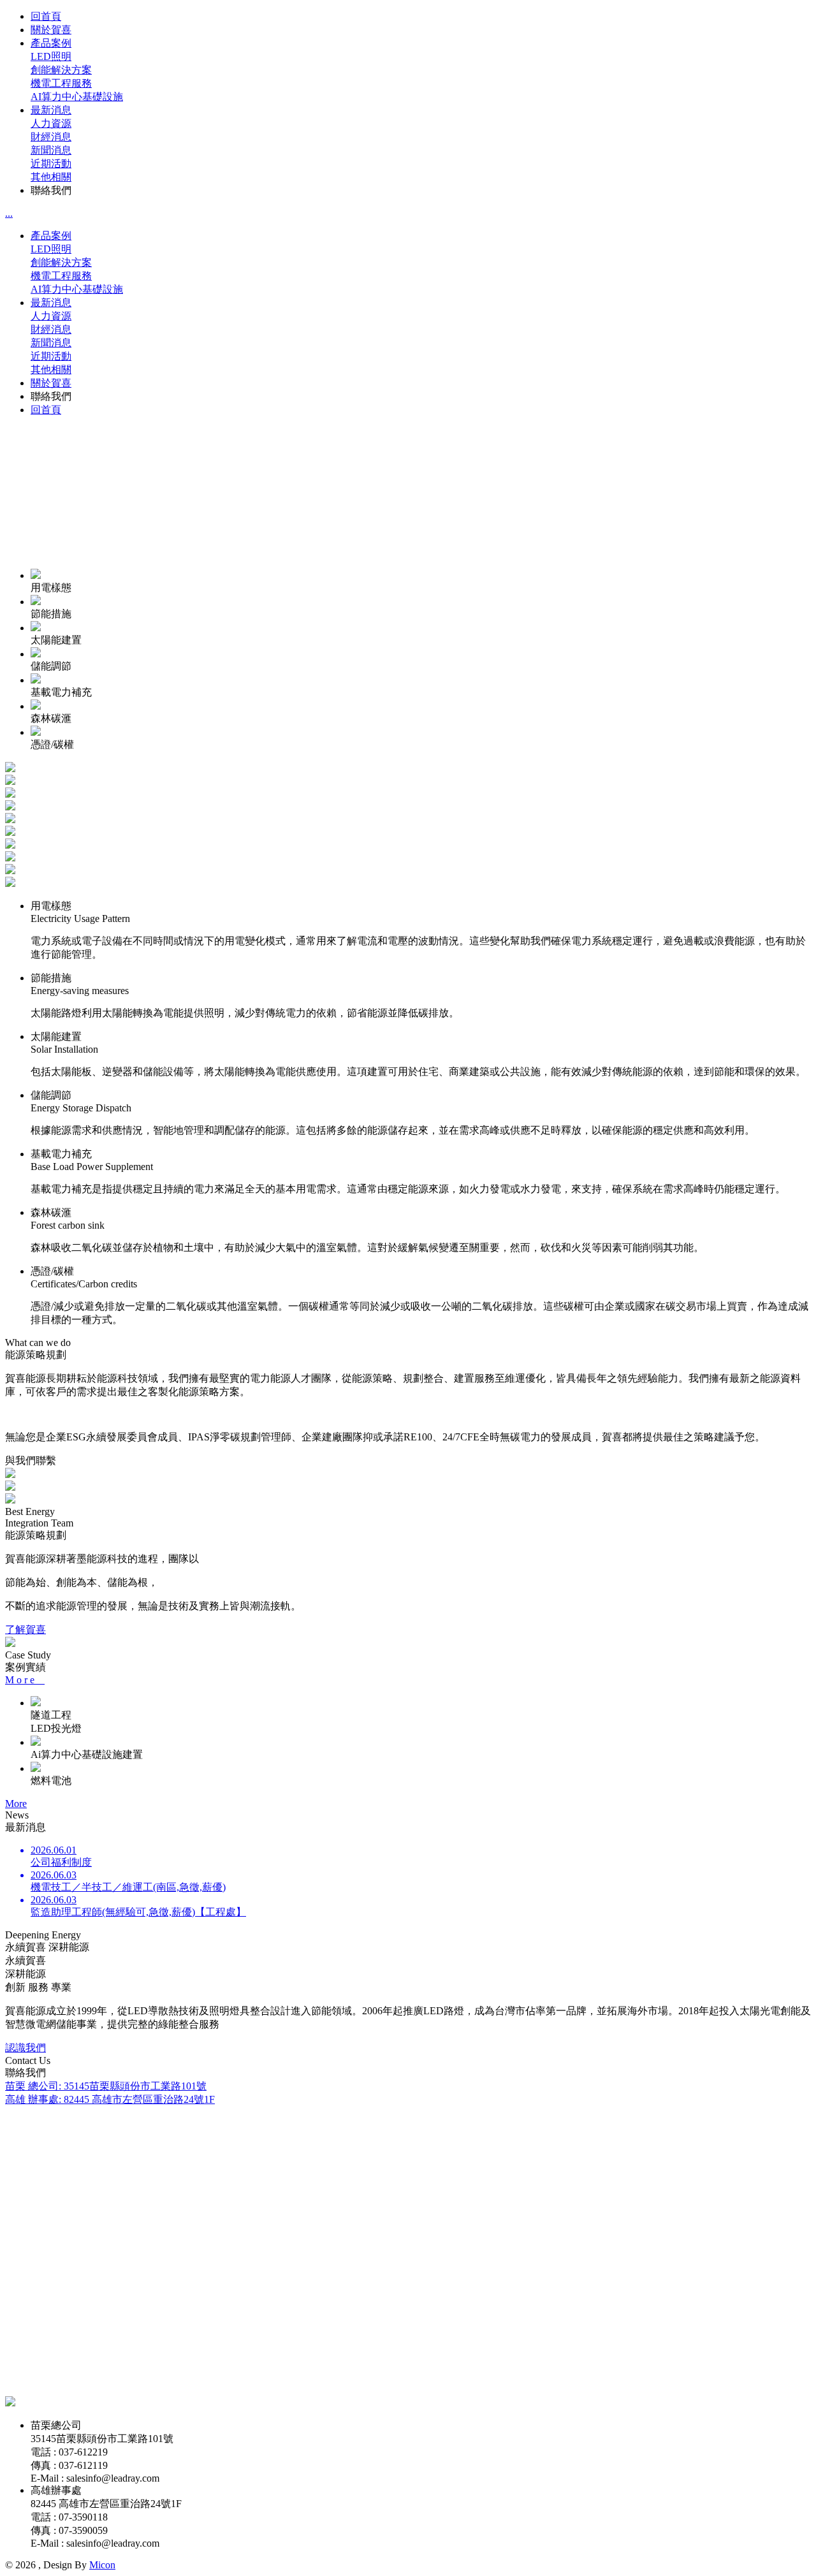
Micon (102, 2565)
